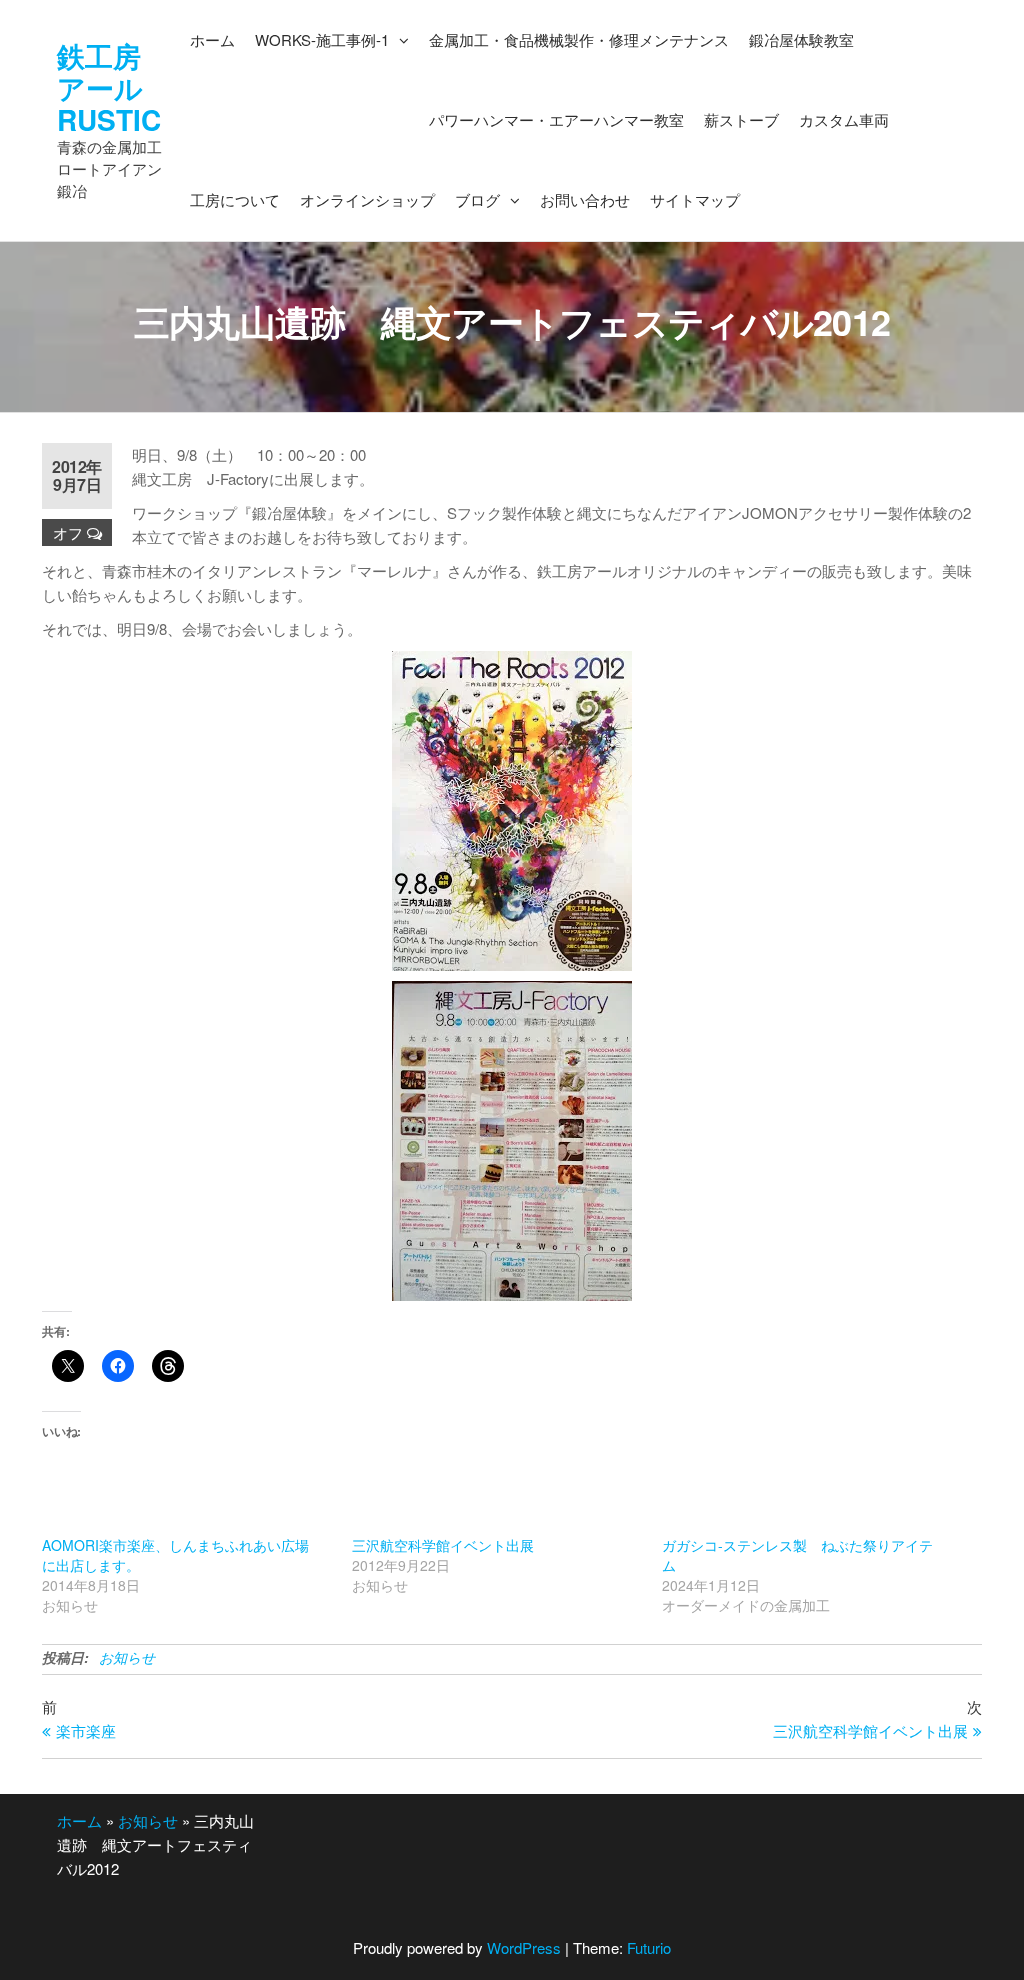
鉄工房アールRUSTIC (109, 87)
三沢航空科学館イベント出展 (443, 1545)
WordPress (524, 1947)
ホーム (79, 1820)
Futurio (649, 1947)
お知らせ (127, 1657)
